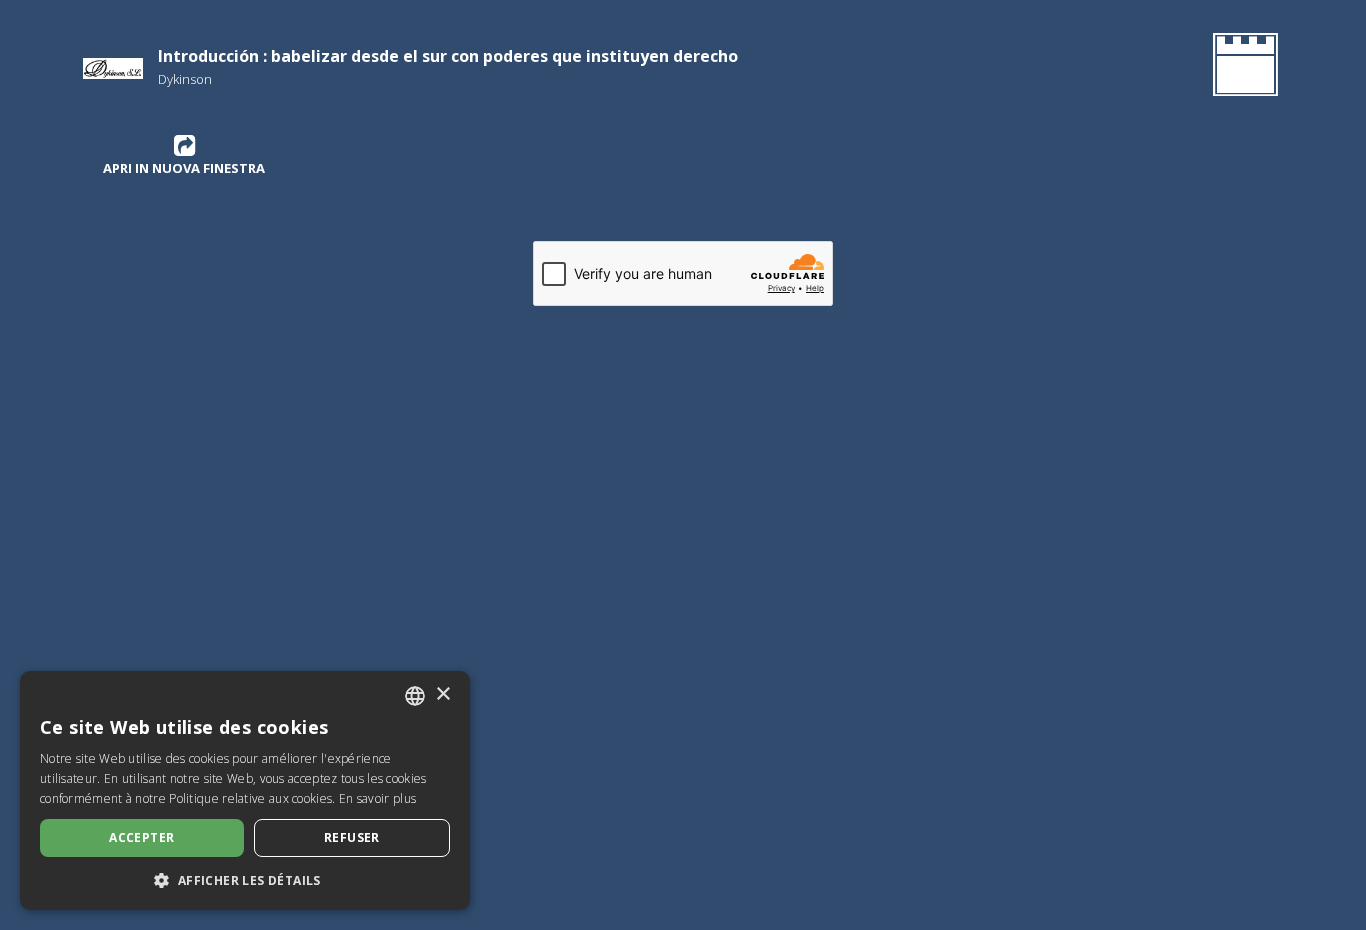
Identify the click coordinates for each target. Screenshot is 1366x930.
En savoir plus (377, 798)
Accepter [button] (141, 837)
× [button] (442, 694)
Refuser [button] (352, 837)
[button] (245, 880)
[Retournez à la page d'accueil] (1241, 68)
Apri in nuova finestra (184, 168)
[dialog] (245, 790)
